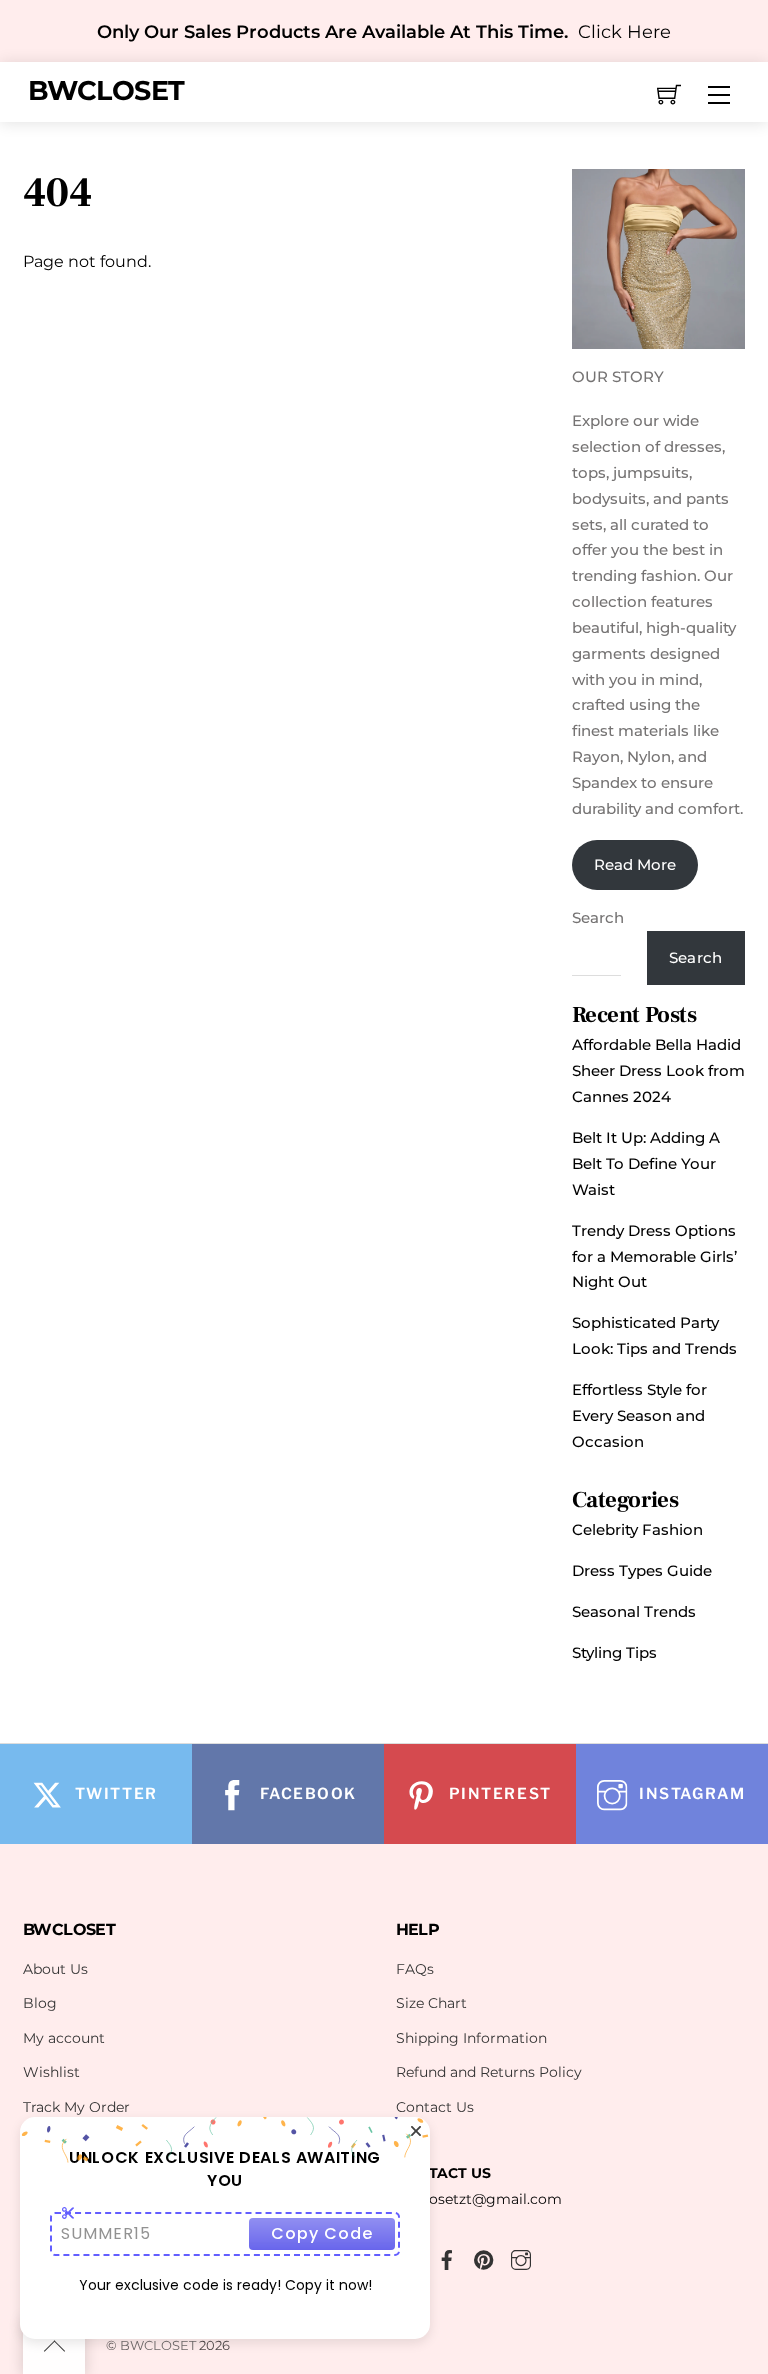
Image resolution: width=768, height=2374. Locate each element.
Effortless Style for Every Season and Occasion (639, 1415)
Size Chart (431, 2003)
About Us (55, 1969)
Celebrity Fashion (637, 1529)
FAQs (415, 1969)
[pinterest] (484, 2257)
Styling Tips (614, 1652)
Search (598, 917)
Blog (40, 2003)
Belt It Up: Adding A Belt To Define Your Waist (646, 1163)
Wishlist (51, 2072)
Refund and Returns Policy (489, 2072)
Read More (635, 864)
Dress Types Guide (642, 1570)
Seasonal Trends (634, 1611)
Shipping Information (471, 2038)
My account (64, 2038)
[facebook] (447, 2257)
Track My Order (76, 2107)
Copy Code (322, 2233)
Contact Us (435, 2107)
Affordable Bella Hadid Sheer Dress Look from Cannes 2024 (658, 1070)
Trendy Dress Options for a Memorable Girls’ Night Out (654, 1256)
